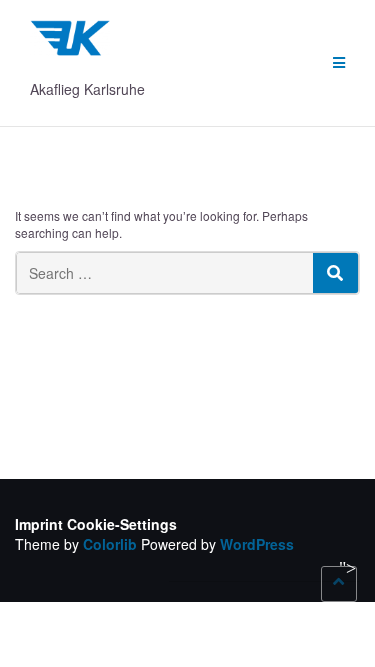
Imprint (39, 524)
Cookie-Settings (122, 524)
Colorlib (110, 544)
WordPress (257, 544)
